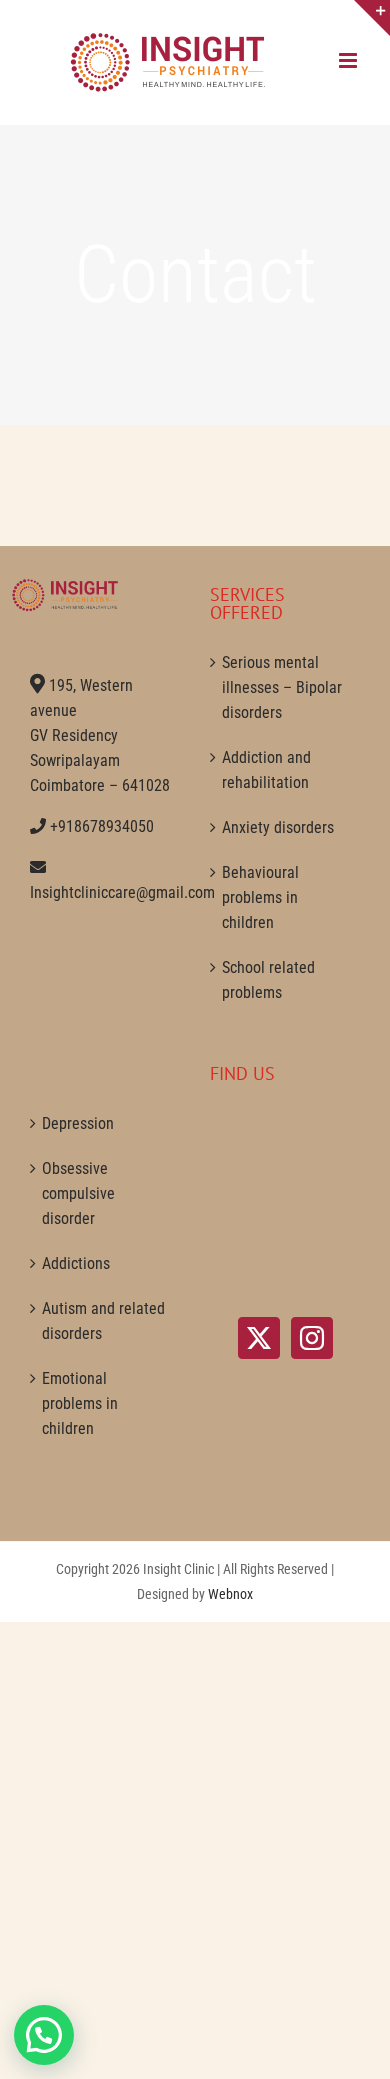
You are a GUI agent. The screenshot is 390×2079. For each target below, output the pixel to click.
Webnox (230, 1594)
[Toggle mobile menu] (349, 60)
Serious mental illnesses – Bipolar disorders (282, 687)
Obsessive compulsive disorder (78, 1193)
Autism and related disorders (103, 1321)
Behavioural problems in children (260, 897)
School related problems (268, 980)
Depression (78, 1123)
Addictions (76, 1263)
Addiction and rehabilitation (266, 770)
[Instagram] (312, 1338)
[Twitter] (259, 1338)
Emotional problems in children (80, 1403)
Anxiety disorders (278, 827)
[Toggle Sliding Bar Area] (372, 18)
